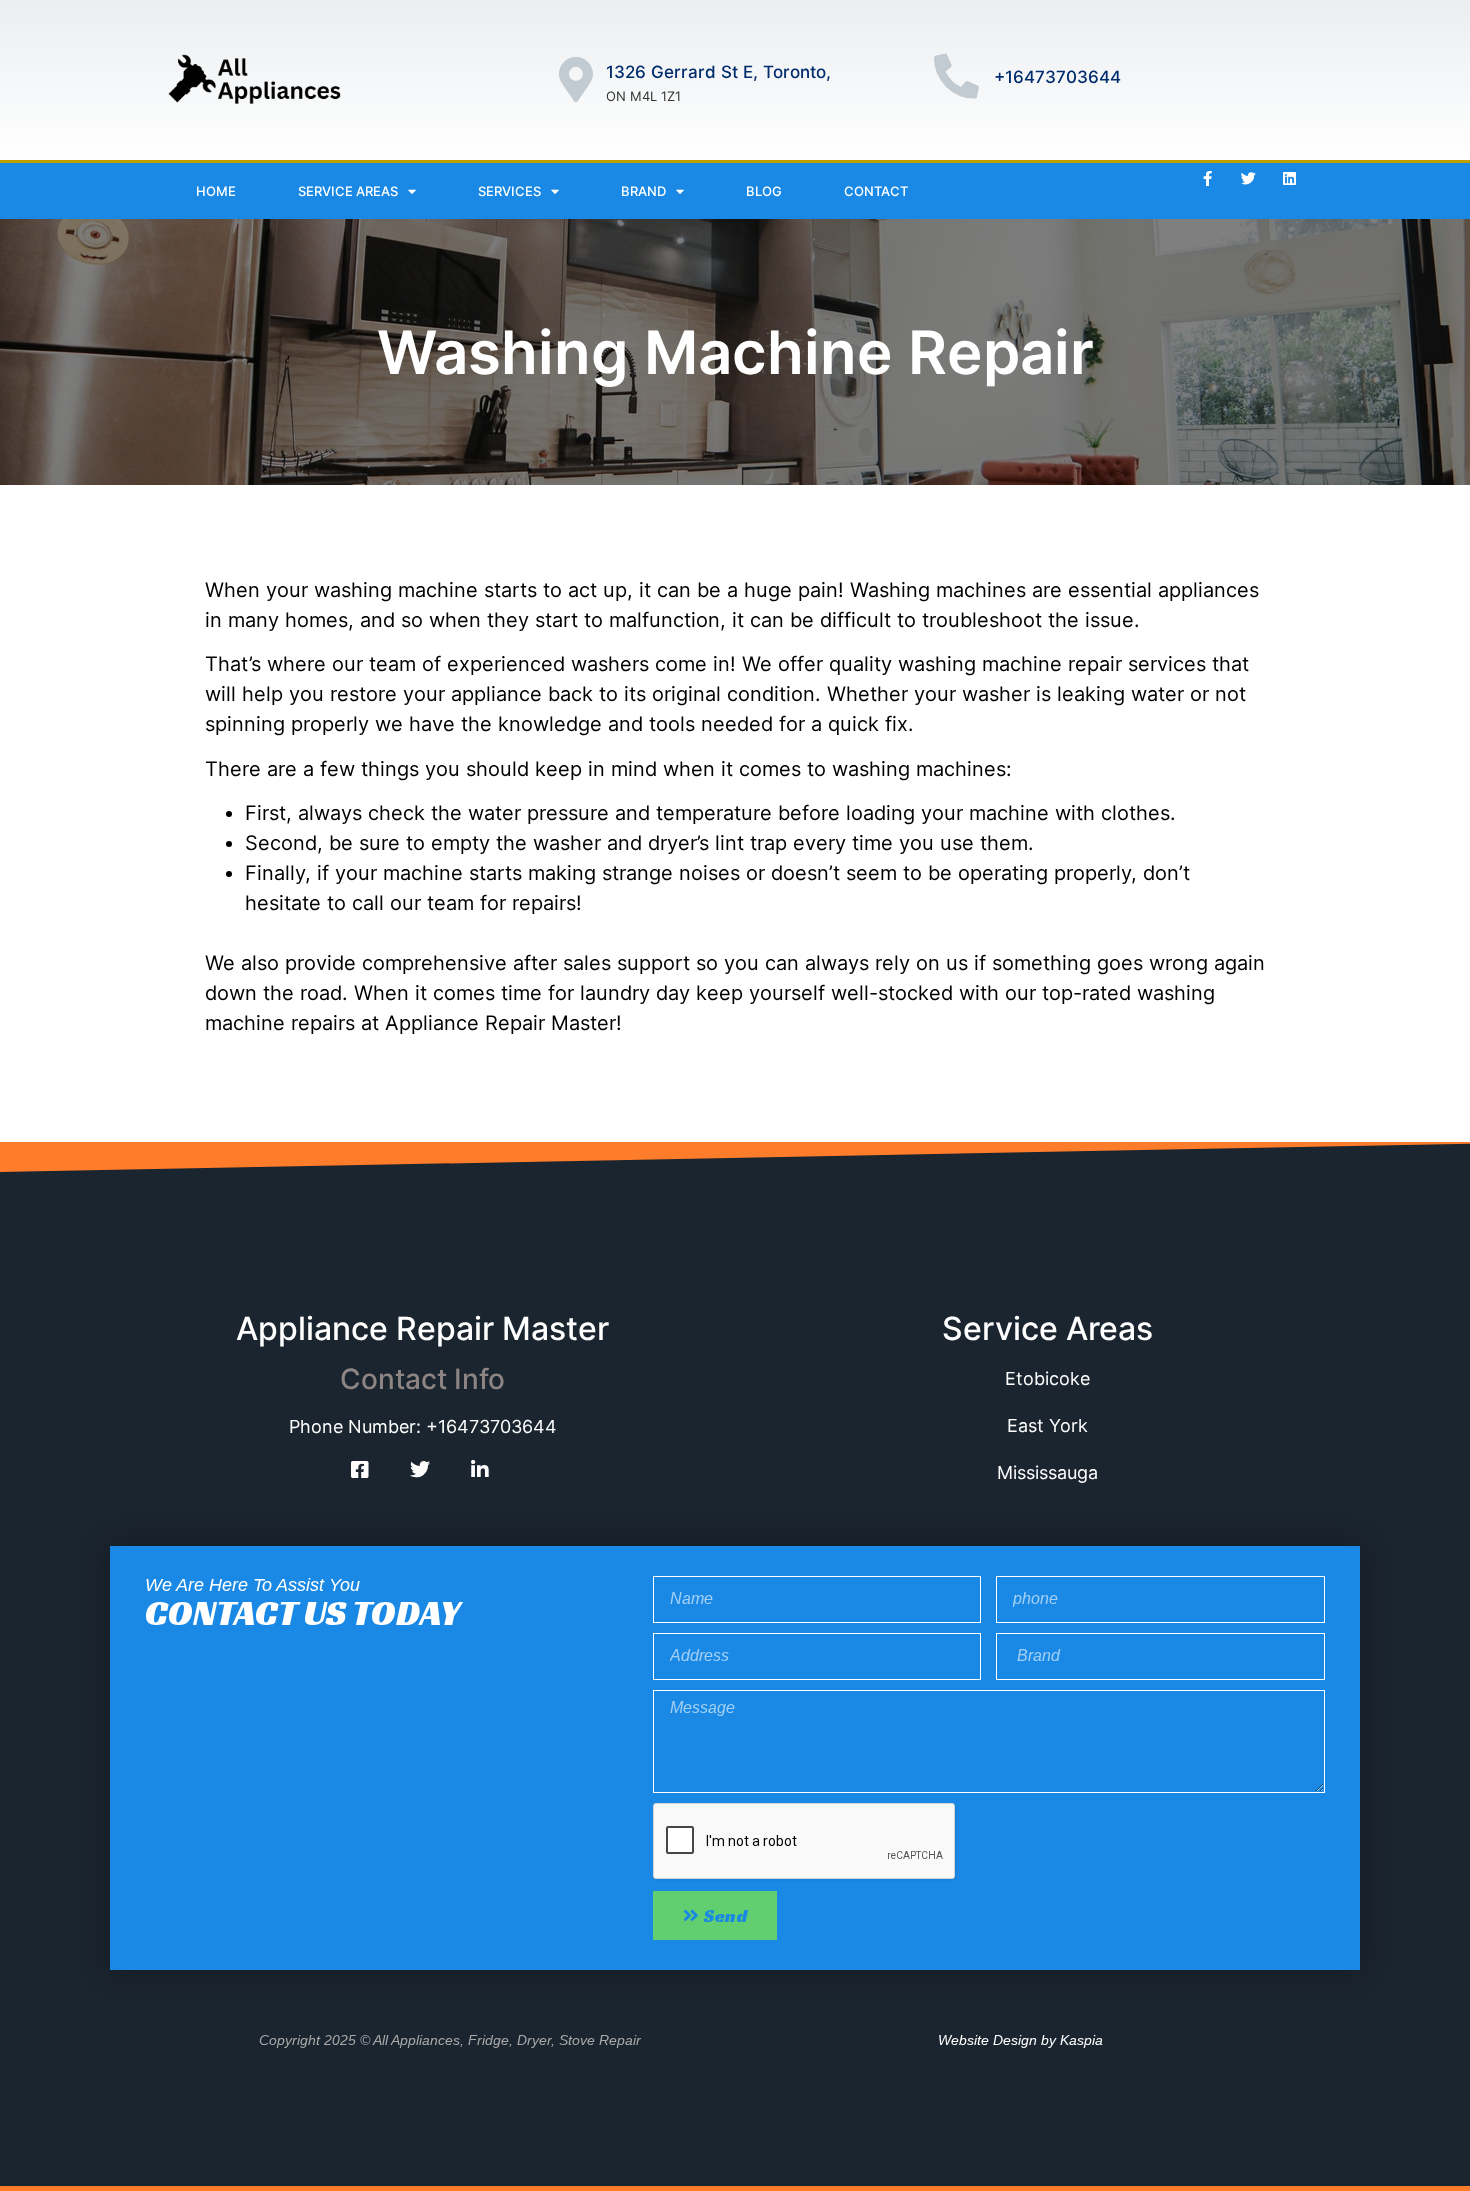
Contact (876, 191)
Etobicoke (1047, 1378)
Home (216, 191)
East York (1047, 1425)
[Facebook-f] (1208, 178)
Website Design (987, 2040)
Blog (764, 191)
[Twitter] (1249, 178)
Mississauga (1047, 1472)
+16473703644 (1057, 77)
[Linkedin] (1290, 178)
